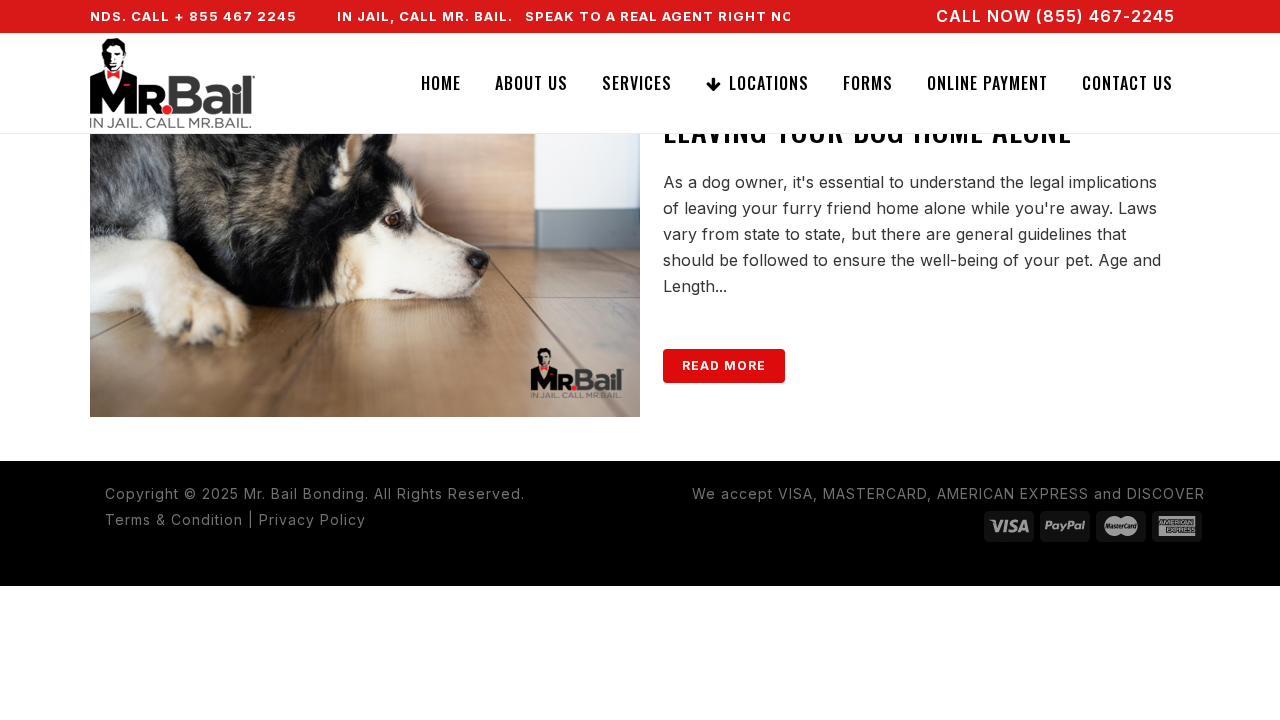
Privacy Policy (312, 519)
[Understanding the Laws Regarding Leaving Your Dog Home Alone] (365, 233)
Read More (724, 365)
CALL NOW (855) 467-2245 (1055, 16)
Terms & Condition (174, 519)
